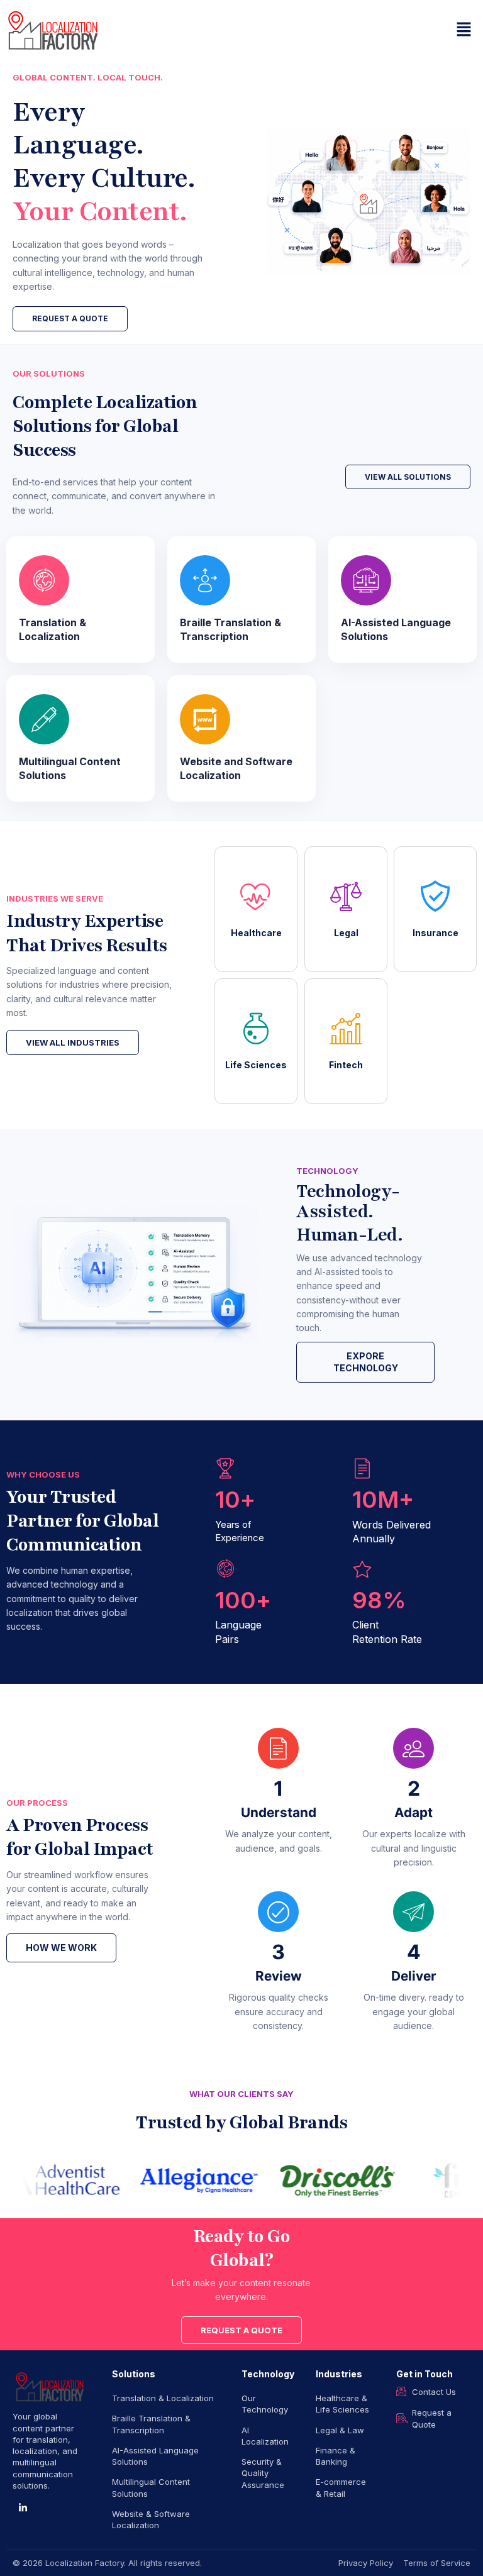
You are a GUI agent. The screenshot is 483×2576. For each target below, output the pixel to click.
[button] (464, 30)
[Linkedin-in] (23, 2508)
